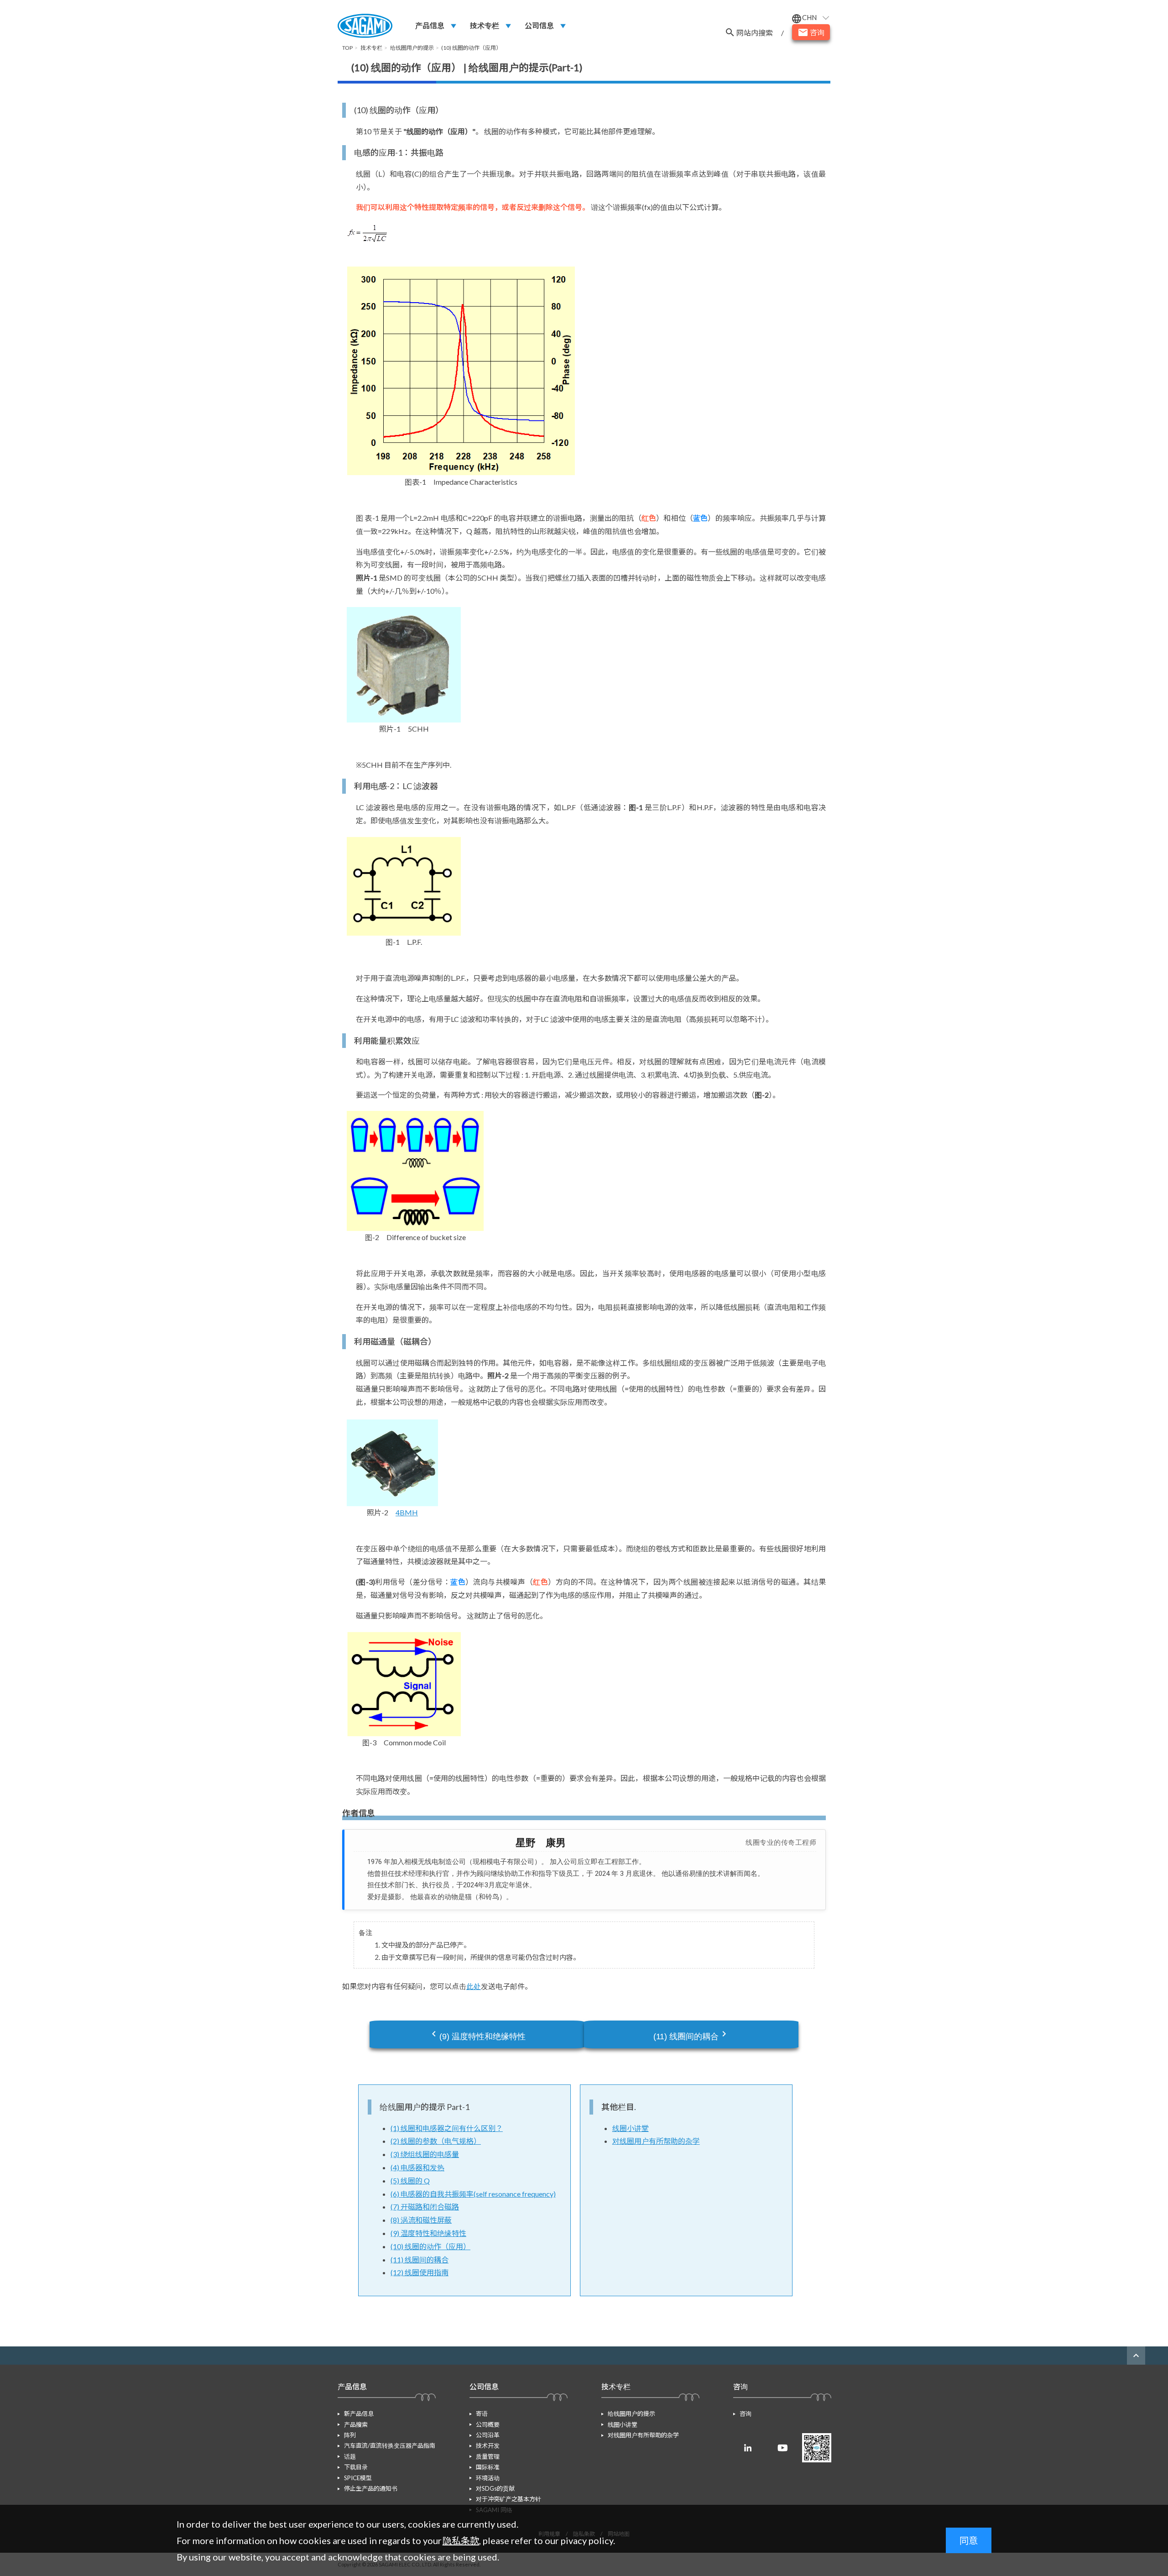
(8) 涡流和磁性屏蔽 (421, 2220)
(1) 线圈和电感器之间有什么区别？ (447, 2128)
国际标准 (488, 2467)
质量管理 (488, 2456)
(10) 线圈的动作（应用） (430, 2246)
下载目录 (356, 2467)
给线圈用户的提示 (631, 2414)
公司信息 (539, 25)
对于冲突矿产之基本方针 (508, 2499)
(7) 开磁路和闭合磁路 (425, 2207)
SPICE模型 (358, 2478)
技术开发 (488, 2445)
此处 (474, 1986)
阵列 (350, 2435)
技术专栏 (485, 25)
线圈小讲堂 (631, 2128)
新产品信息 (359, 2414)
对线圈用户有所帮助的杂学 (656, 2141)
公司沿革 (488, 2435)
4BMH (407, 1512)
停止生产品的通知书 (371, 2488)
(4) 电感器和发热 (417, 2167)
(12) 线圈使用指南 (420, 2272)
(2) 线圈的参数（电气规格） (436, 2141)
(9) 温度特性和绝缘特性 (477, 2035)
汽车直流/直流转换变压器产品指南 (390, 2445)
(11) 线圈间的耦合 (691, 2035)
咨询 (746, 2414)
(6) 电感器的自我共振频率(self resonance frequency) (473, 2194)
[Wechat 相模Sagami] (817, 2448)
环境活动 (488, 2478)
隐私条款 (461, 2540)
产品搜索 (356, 2424)
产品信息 (430, 25)
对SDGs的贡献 (495, 2488)
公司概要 (488, 2424)
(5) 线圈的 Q (410, 2181)
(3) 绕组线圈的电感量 (425, 2154)
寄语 (482, 2414)
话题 (350, 2456)
